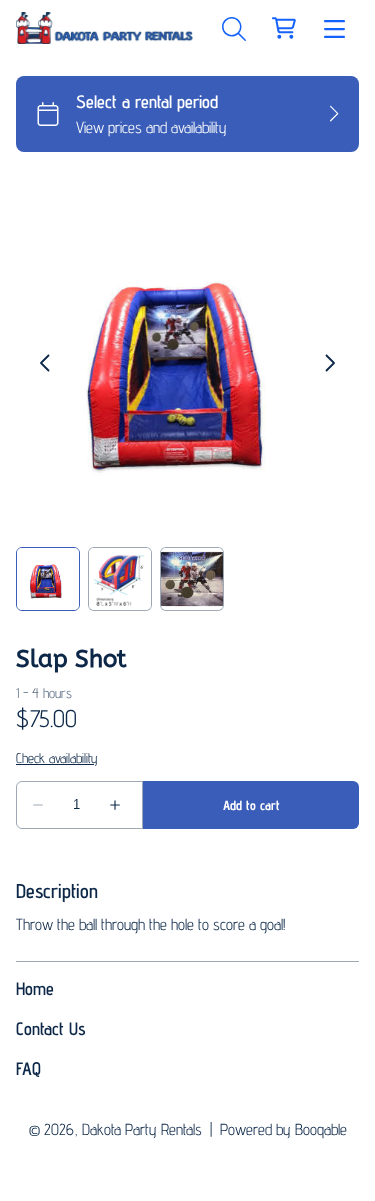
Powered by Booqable (283, 1129)
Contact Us (51, 1028)
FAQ (28, 1068)
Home (35, 988)
